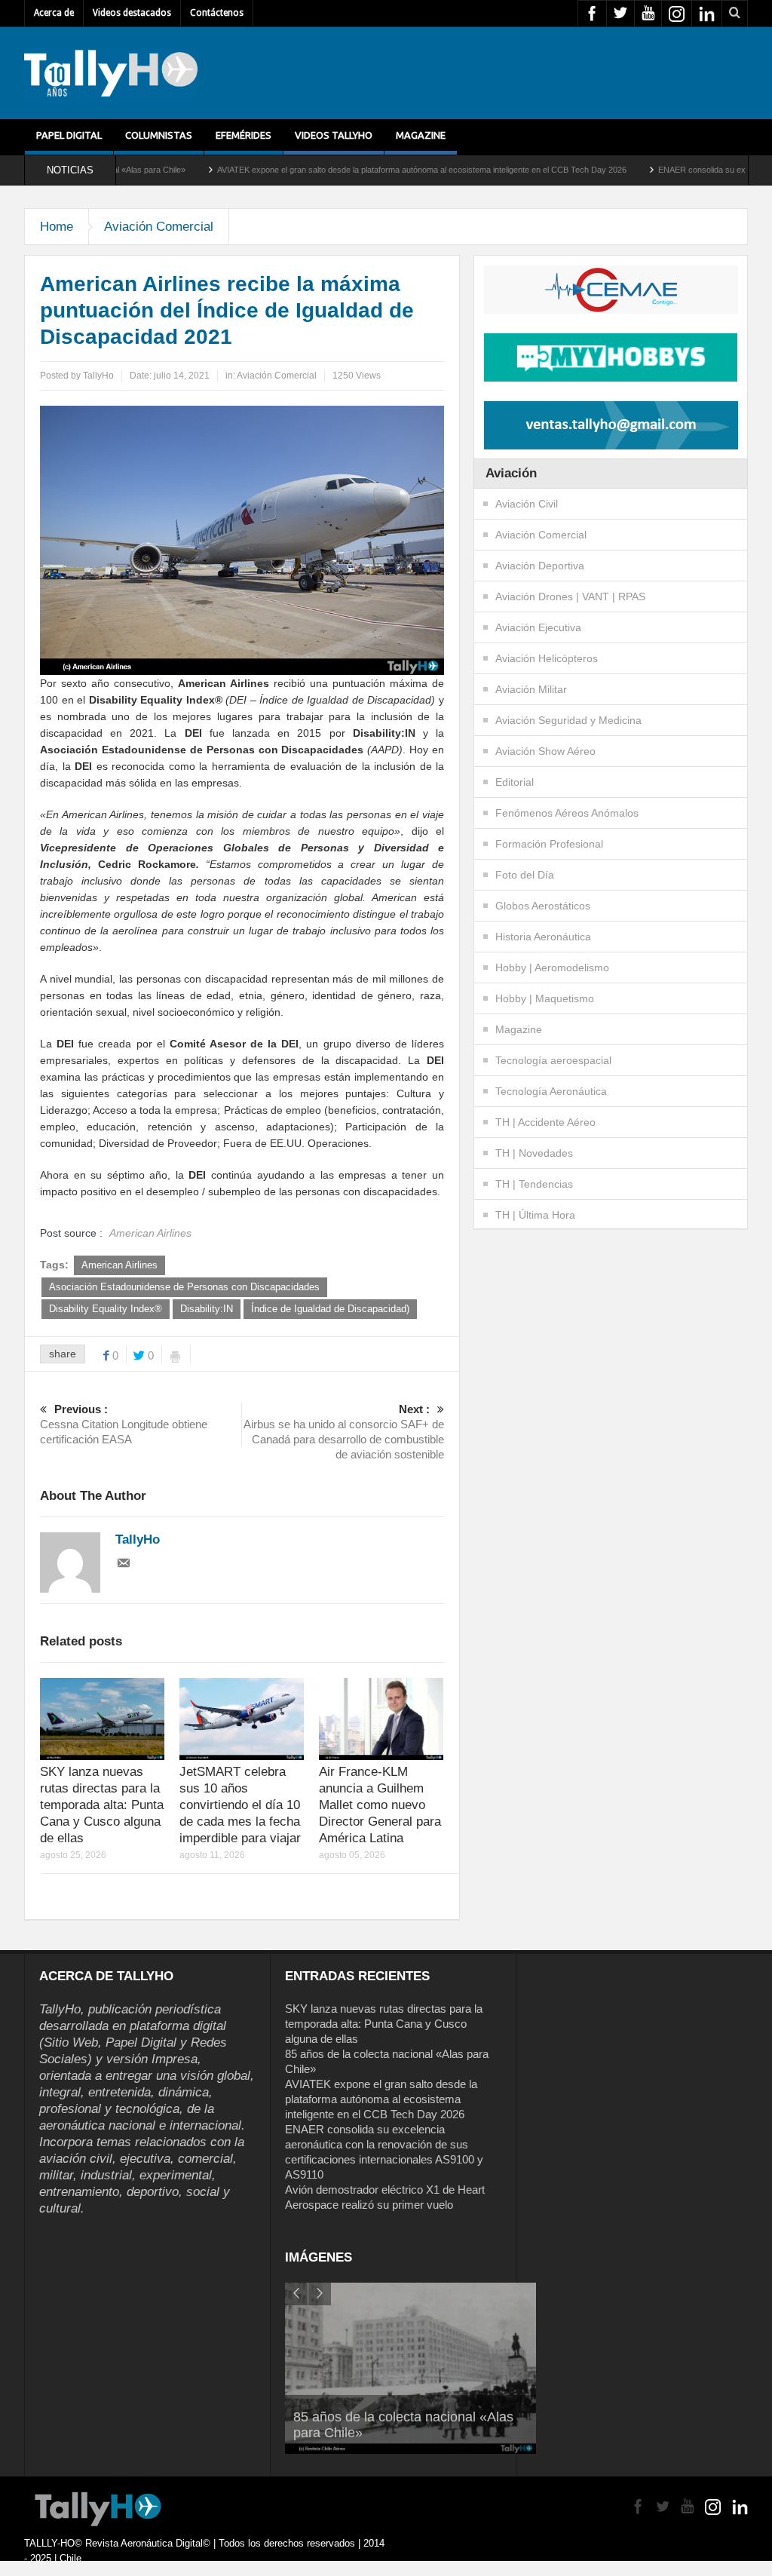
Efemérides (244, 135)
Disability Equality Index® (106, 1309)
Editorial (515, 782)
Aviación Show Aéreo (545, 751)
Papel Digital (69, 135)
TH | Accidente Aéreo (545, 1122)
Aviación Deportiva (540, 566)
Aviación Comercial (159, 227)
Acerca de (54, 13)
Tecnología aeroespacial (553, 1060)
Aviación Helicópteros (547, 658)
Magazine (421, 135)
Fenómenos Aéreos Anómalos (567, 813)
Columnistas (159, 135)
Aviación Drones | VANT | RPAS (570, 596)
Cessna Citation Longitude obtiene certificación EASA (124, 1424)
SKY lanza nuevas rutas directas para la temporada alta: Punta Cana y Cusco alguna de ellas (102, 1805)
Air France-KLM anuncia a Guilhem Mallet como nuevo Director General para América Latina (380, 1805)
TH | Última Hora (535, 1215)
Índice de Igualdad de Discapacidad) (330, 1309)
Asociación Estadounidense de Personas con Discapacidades (184, 1287)
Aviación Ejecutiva (538, 627)
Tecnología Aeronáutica (551, 1091)
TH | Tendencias (534, 1184)
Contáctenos (217, 13)
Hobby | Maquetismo (545, 998)
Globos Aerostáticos (543, 906)
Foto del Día (525, 875)
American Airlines (119, 1265)
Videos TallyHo (334, 135)
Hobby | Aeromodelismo (552, 968)
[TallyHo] (111, 73)
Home (57, 227)
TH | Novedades (534, 1153)
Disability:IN (207, 1309)
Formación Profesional (549, 844)
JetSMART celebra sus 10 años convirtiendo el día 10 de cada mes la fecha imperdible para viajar (240, 1805)
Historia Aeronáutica (543, 937)
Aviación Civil (527, 504)
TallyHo (98, 376)
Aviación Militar (531, 689)
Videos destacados (132, 13)
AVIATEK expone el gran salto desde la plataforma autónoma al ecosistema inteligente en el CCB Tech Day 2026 (343, 170)
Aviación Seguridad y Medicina (568, 720)
